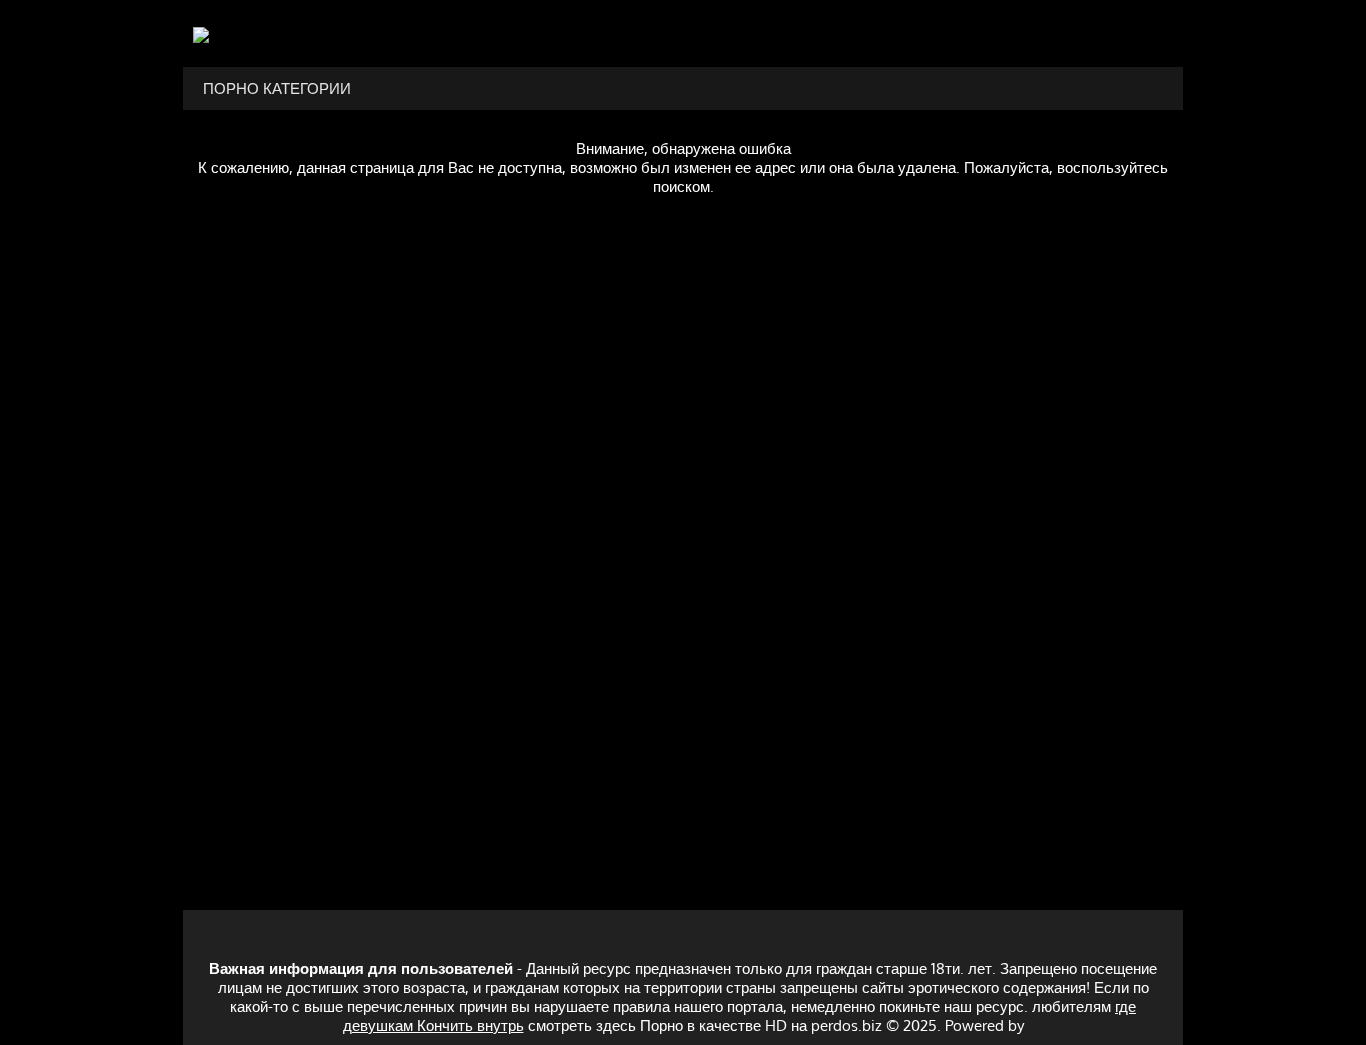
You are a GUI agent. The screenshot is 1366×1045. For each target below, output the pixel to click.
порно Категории (277, 88)
